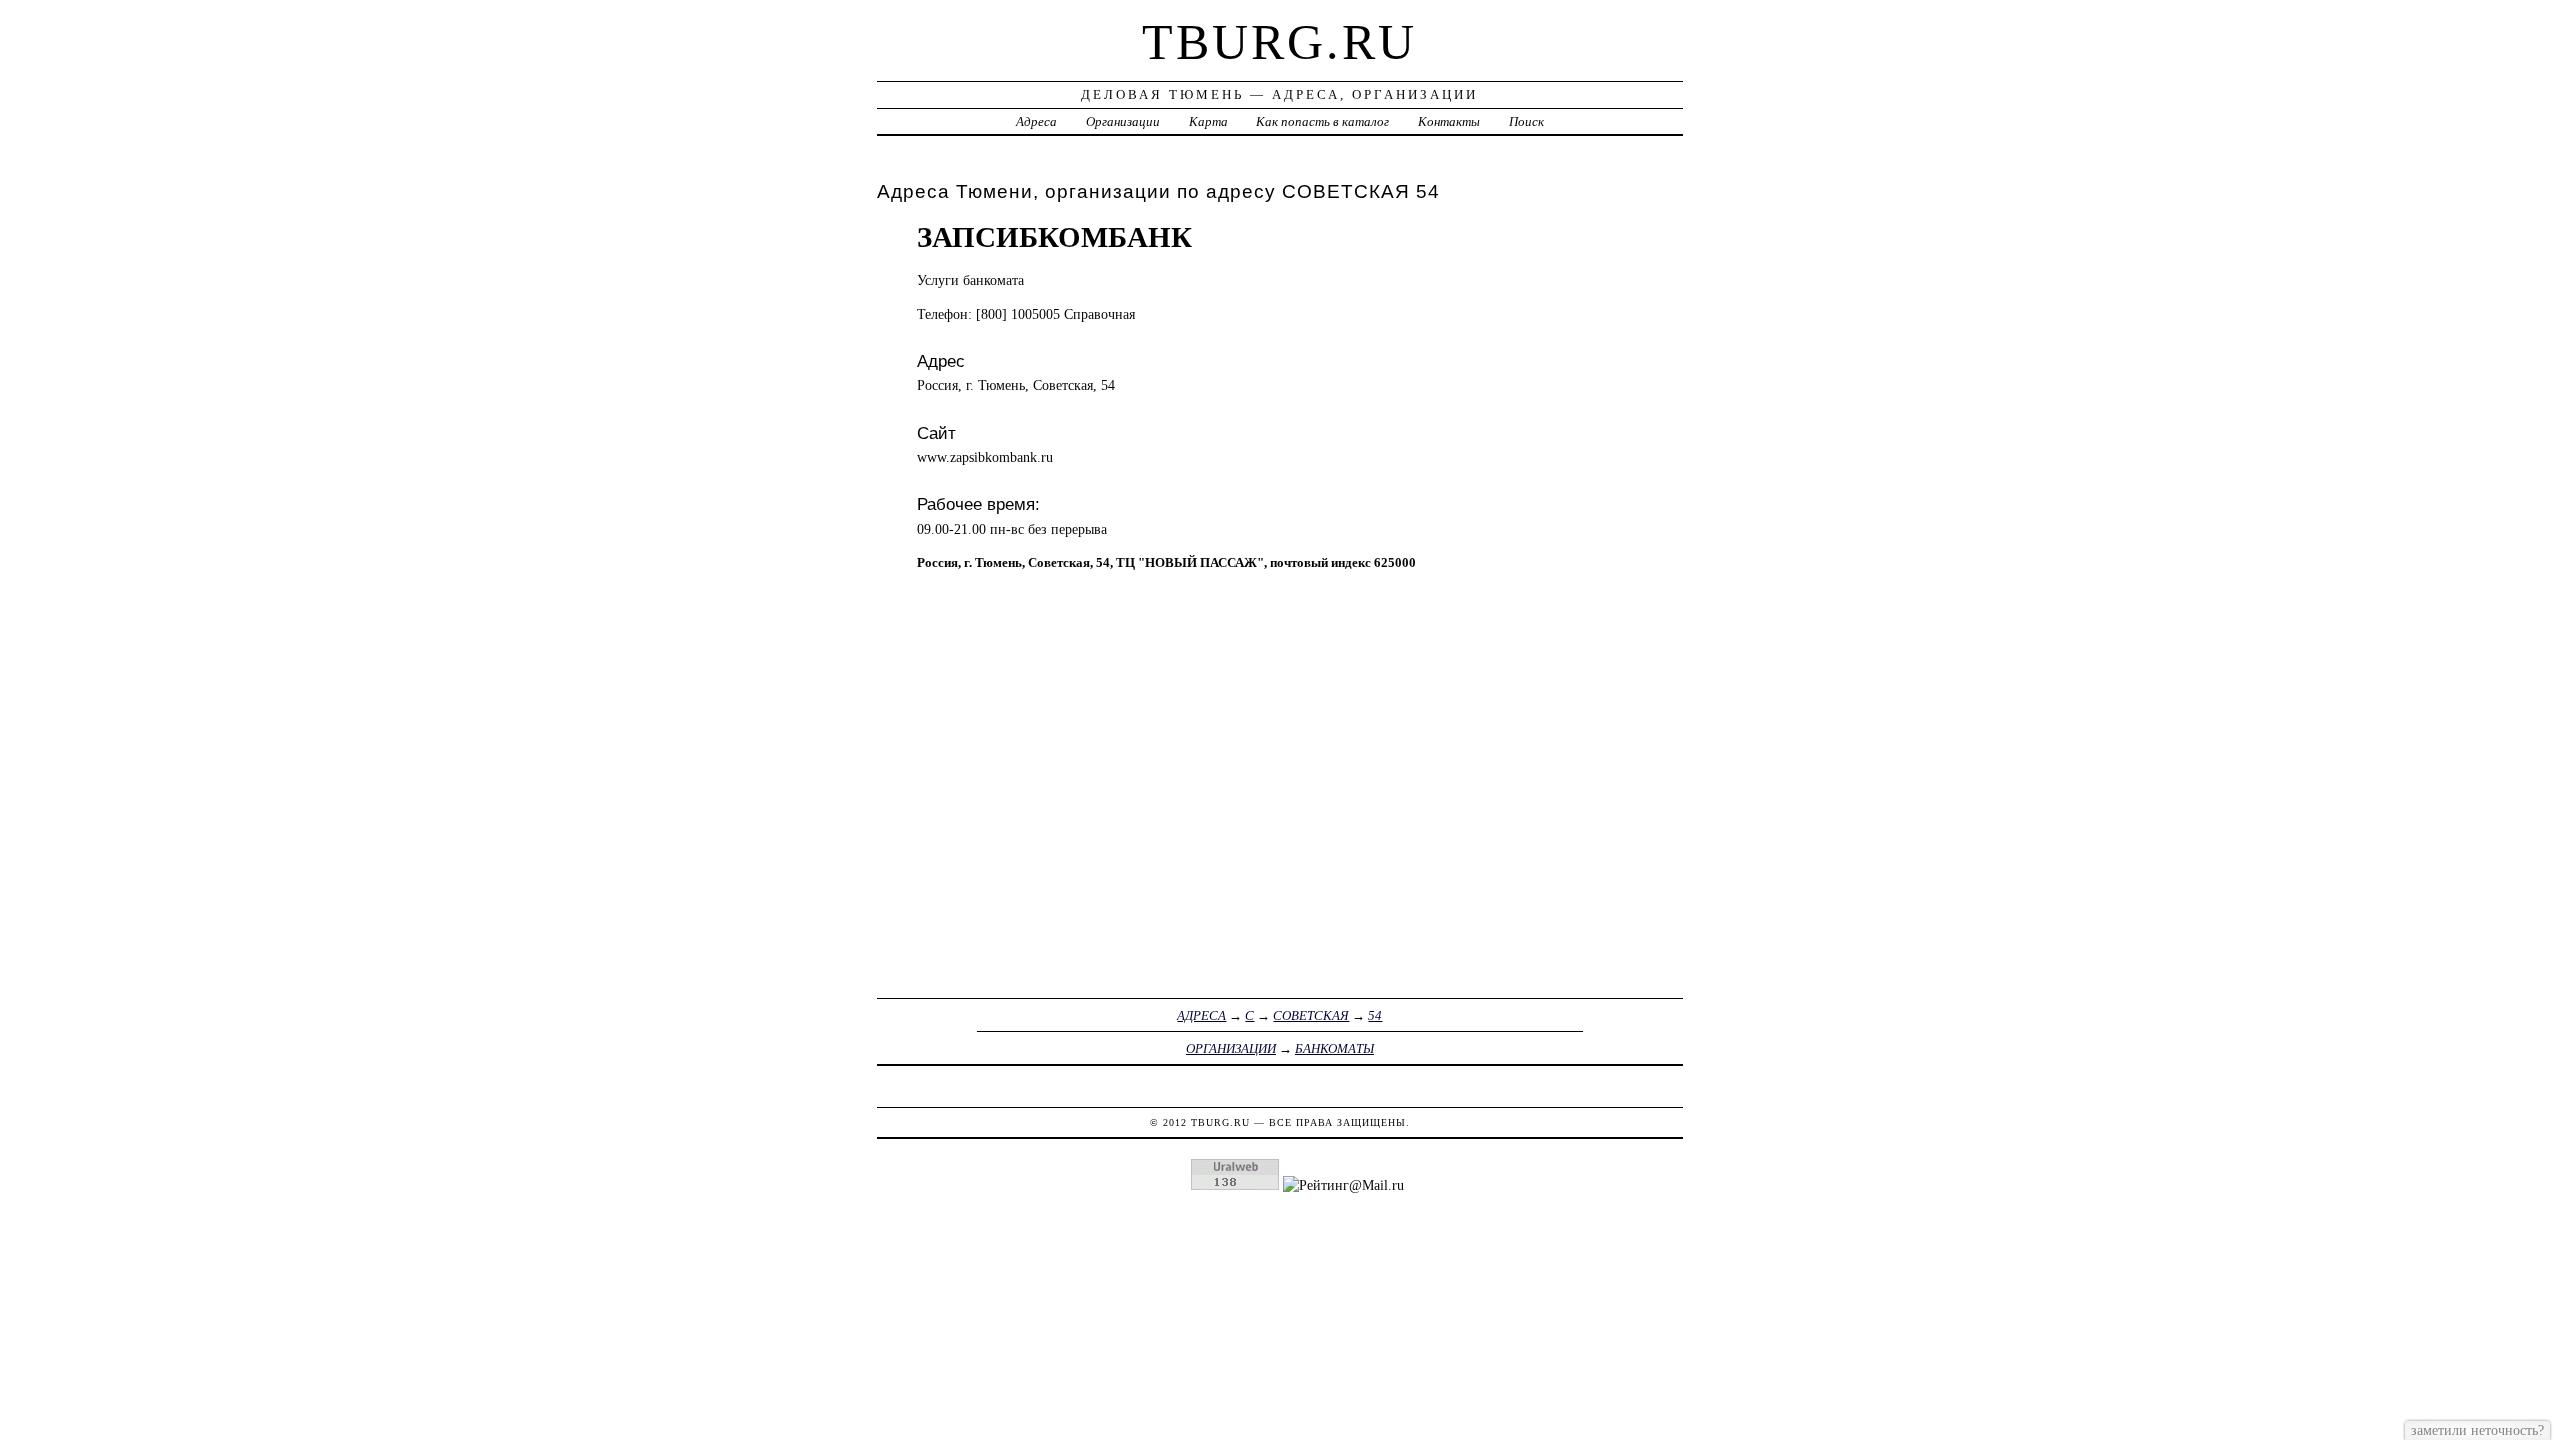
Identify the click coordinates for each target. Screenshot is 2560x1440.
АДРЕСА (1201, 1015)
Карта (1208, 121)
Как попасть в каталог (1322, 121)
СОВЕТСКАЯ (1311, 1015)
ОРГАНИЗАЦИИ (1231, 1048)
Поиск (1526, 121)
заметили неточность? (2477, 1430)
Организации (1123, 121)
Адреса (1036, 121)
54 (1375, 1015)
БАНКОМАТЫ (1334, 1048)
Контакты (1449, 121)
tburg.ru (1279, 42)
